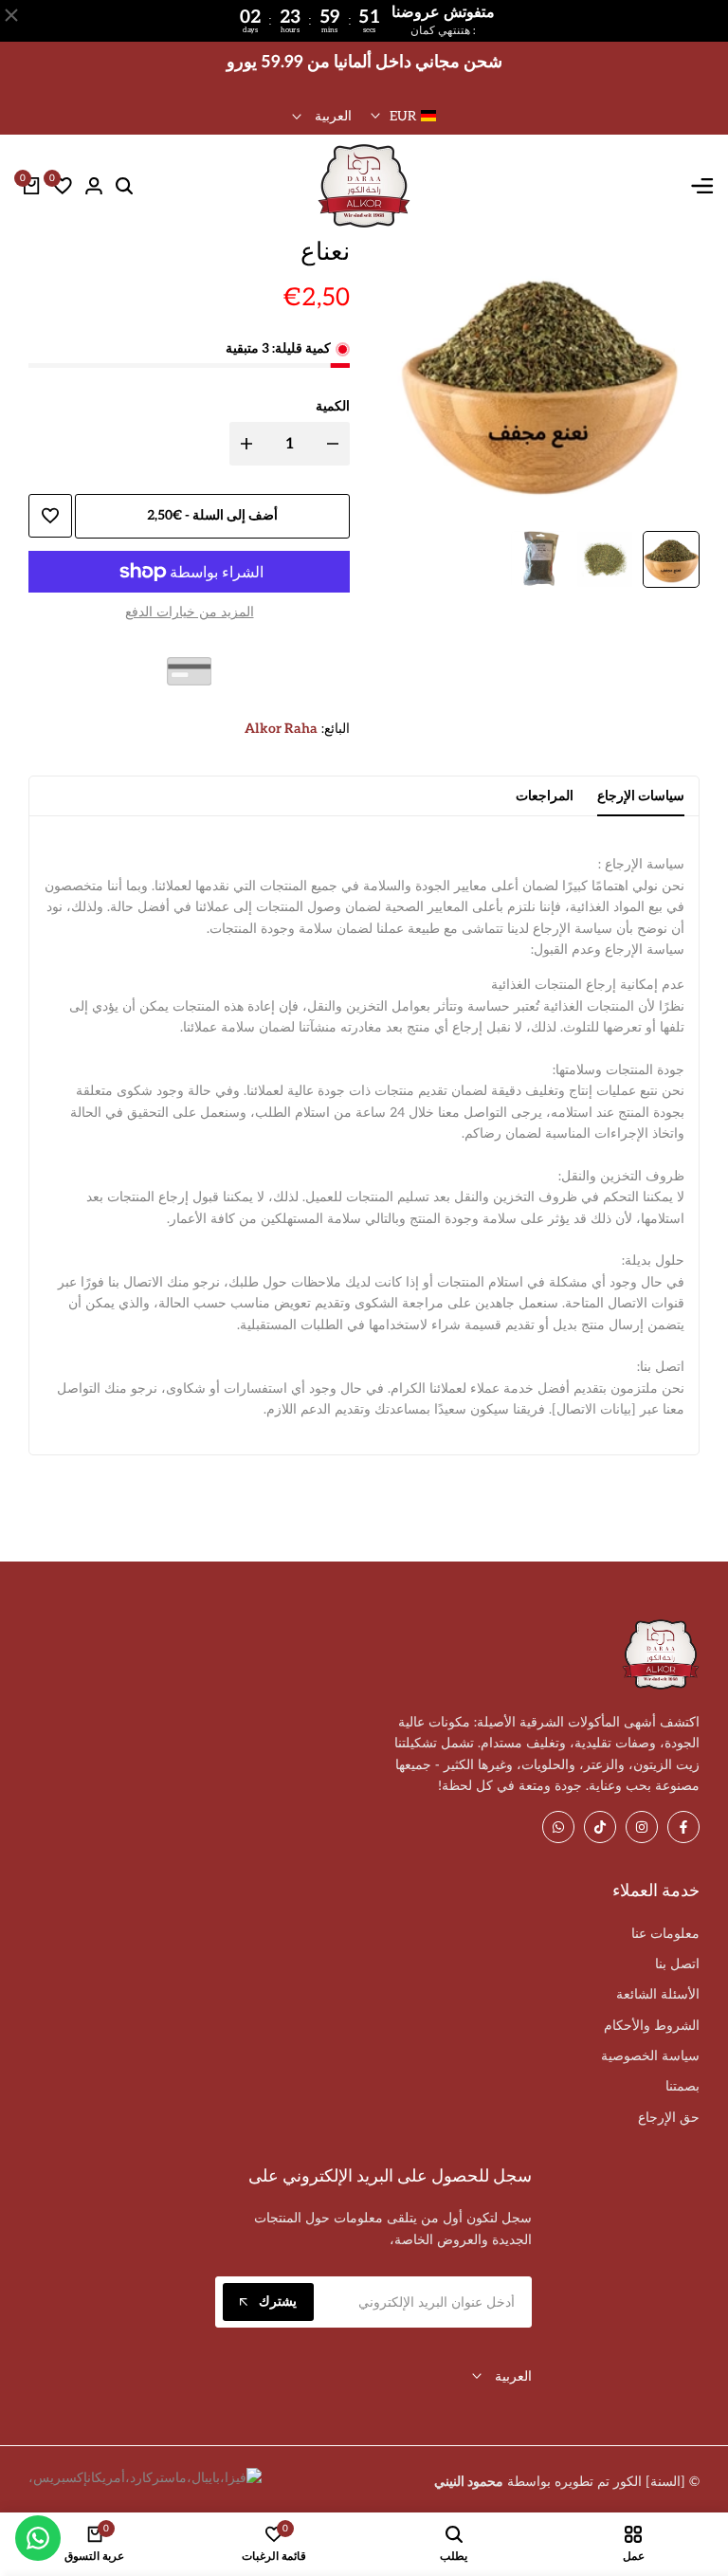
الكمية (333, 406)
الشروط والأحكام (652, 2026)
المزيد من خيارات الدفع (190, 612)
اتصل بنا (677, 1964)
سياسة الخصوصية (650, 2056)
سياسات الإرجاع (641, 796)
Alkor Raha (281, 729)
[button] (50, 516)
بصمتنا (682, 2086)
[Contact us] (38, 2538)
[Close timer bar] (11, 15)
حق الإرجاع (669, 2118)
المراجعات (545, 796)
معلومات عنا (665, 1934)
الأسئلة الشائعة (658, 1994)
